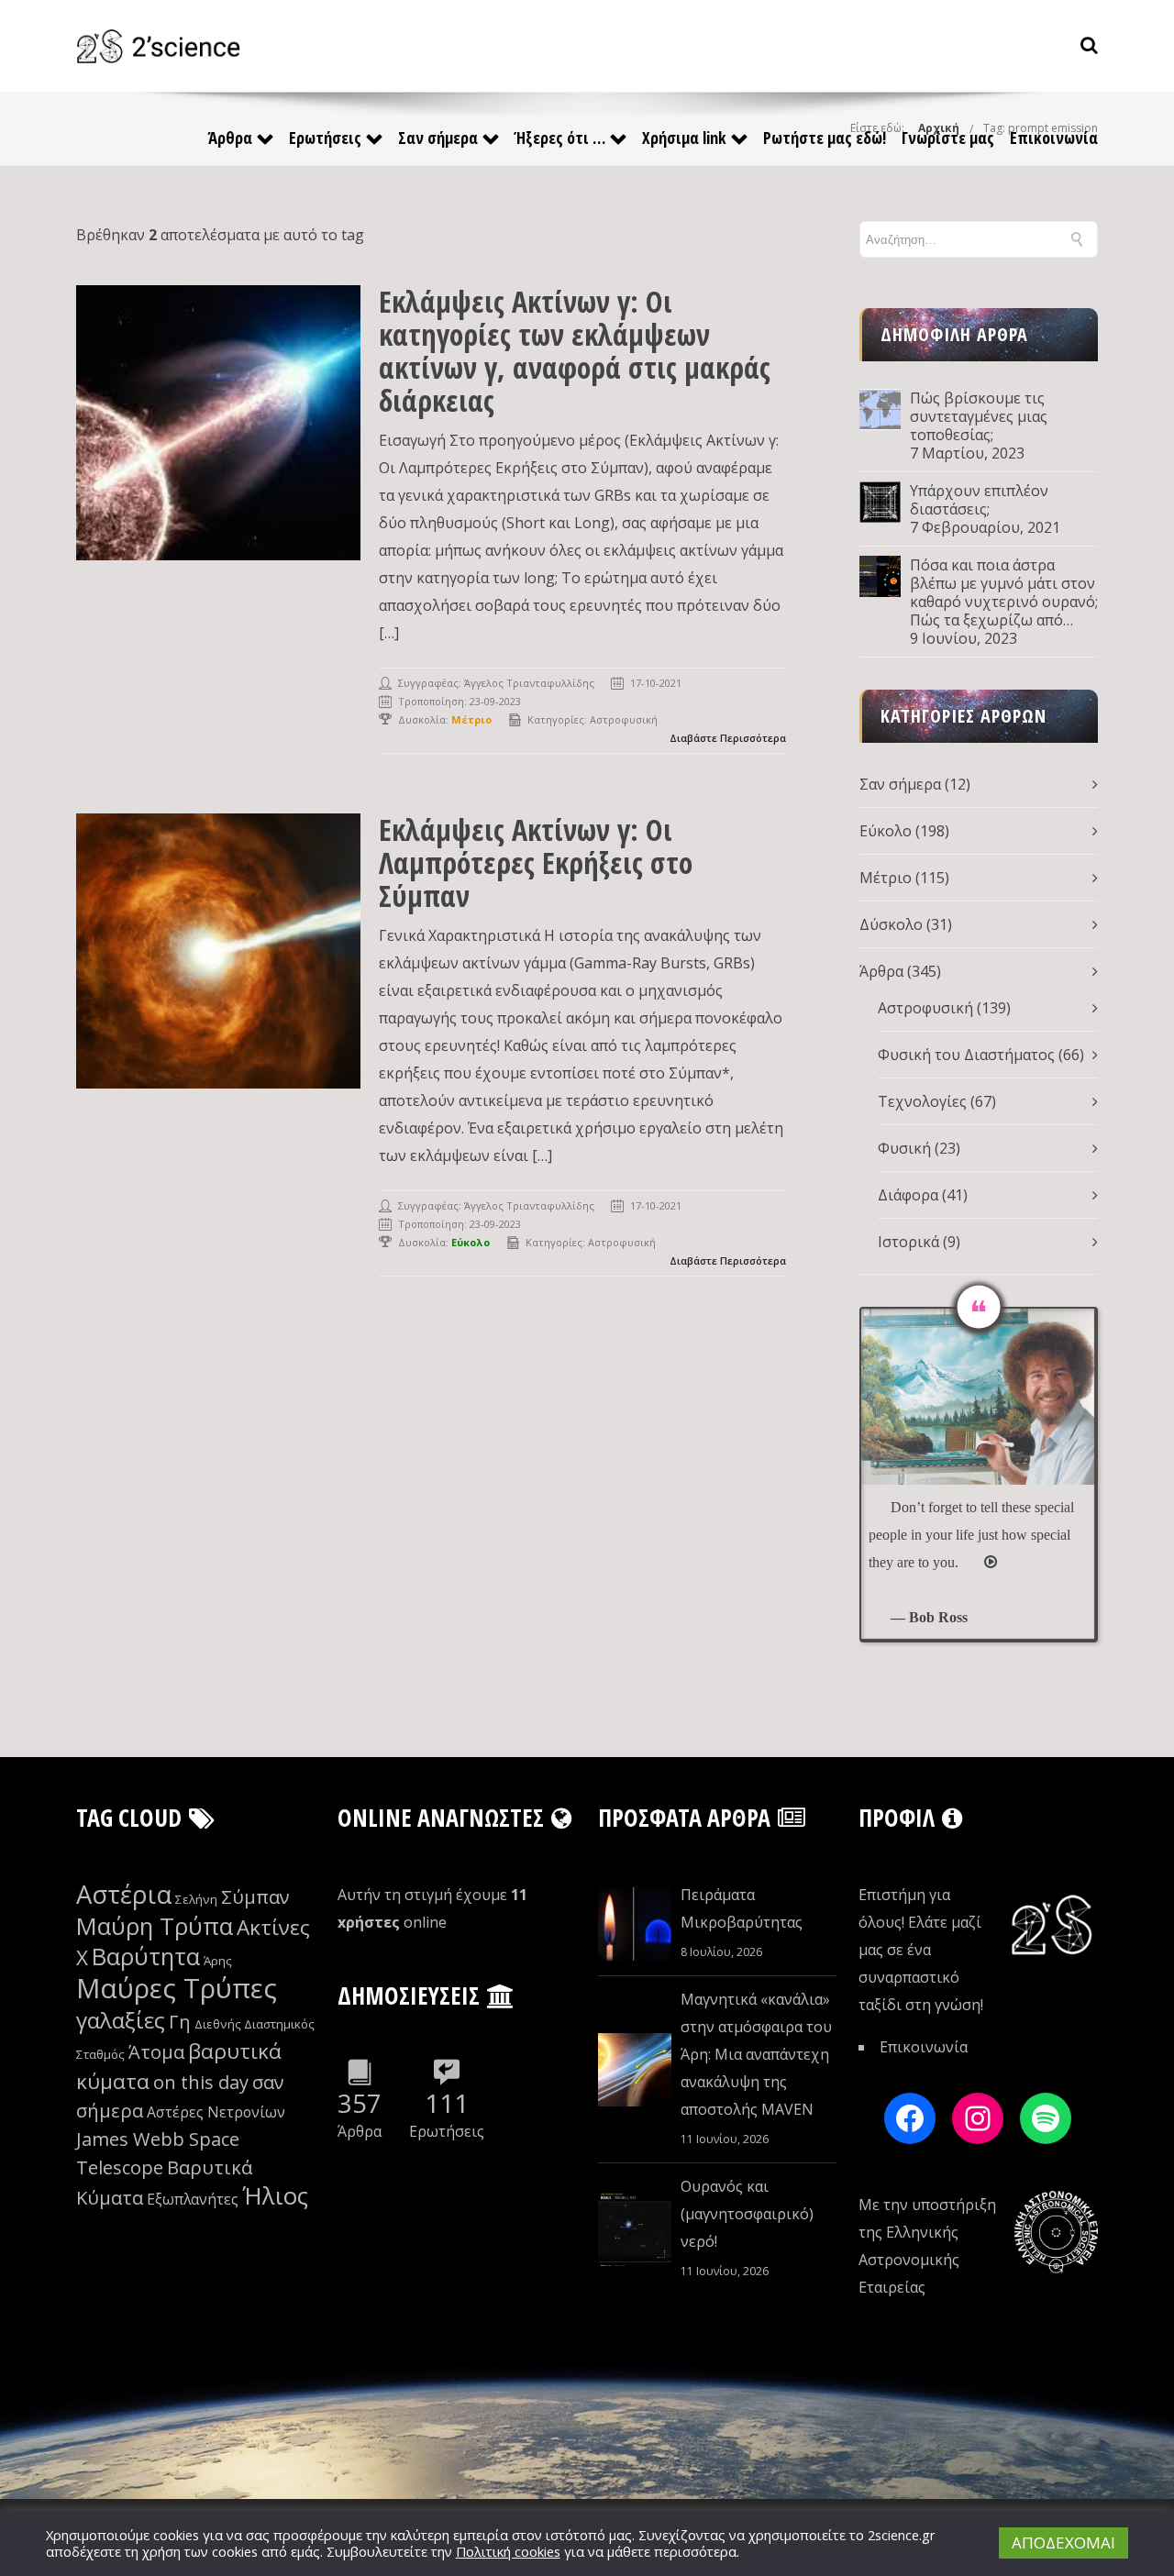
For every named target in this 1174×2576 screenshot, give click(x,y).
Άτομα (156, 2052)
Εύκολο (886, 831)
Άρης (218, 1961)
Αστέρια (124, 1894)
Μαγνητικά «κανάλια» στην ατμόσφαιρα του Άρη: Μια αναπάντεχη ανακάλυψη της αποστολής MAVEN (756, 2054)
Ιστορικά (908, 1242)
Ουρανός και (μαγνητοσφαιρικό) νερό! (747, 2214)
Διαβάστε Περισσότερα (728, 738)
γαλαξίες (121, 2020)
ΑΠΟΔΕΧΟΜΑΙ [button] (1063, 2543)
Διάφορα (908, 1195)
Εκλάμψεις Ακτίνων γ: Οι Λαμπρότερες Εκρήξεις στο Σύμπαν (536, 862)
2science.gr (902, 2535)
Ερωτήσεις (325, 138)
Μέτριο (886, 878)
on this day (201, 2082)
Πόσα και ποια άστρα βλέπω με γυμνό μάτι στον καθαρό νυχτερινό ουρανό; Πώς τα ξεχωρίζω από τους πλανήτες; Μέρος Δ (1004, 592)
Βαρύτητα (146, 1957)
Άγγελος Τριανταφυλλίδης (529, 683)
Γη (180, 2022)
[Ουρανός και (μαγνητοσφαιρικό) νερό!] (635, 2229)
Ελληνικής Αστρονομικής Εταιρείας (909, 2260)
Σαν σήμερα (438, 138)
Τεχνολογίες (922, 1101)
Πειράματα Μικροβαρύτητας (742, 1908)
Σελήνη (196, 1899)
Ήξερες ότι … (560, 138)
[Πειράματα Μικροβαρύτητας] (635, 1924)
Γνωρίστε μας (948, 138)
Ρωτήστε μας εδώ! (825, 138)
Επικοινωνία (1054, 138)
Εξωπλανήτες (193, 2199)
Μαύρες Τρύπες (177, 1988)
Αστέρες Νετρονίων (216, 2112)
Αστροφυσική (624, 719)
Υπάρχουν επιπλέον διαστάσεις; (979, 500)
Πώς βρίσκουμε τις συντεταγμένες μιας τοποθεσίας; (979, 416)
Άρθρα (230, 138)
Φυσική (904, 1148)
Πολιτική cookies (508, 2551)
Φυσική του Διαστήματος (966, 1055)
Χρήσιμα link (684, 138)
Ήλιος (275, 2196)
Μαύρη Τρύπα (155, 1926)
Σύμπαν (255, 1897)
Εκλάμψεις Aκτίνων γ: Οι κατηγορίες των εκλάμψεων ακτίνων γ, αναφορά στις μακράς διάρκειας (575, 351)
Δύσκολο (891, 924)
